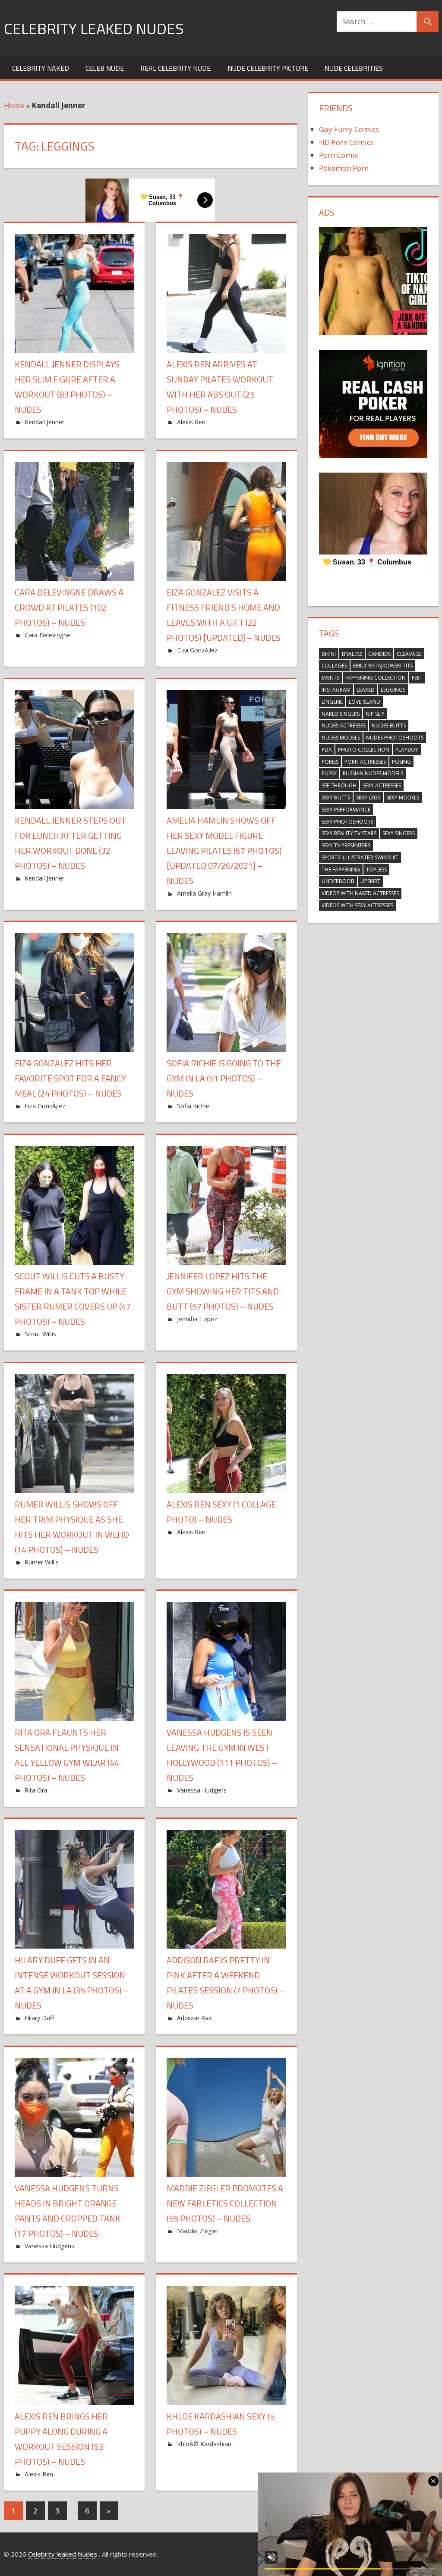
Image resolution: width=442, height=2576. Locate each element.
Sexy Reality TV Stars (349, 833)
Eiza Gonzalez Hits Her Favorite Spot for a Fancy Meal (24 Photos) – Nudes (70, 1078)
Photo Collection (364, 750)
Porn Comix (339, 155)
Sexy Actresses (382, 785)
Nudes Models (341, 738)
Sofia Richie (193, 1106)
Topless (376, 870)
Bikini (329, 654)
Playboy (407, 750)
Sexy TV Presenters (346, 845)
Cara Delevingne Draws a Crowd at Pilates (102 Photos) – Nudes (69, 607)
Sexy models (403, 798)
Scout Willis (40, 1334)
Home (14, 105)
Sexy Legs (368, 798)
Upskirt (370, 881)
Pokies (330, 762)
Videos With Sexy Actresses (357, 905)
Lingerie (332, 702)
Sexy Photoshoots (347, 822)
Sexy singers (399, 833)
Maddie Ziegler (198, 2231)
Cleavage (409, 654)
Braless (352, 654)
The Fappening (341, 870)
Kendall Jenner (44, 422)
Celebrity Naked (41, 68)
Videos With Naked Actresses (360, 893)
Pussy (329, 773)
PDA (327, 750)
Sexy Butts (336, 798)
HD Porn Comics (346, 142)
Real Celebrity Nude (175, 68)
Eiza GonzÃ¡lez (197, 650)
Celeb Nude (105, 68)
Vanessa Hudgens (202, 1790)
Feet (417, 678)
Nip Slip (375, 714)
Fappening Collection (376, 678)
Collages (334, 666)
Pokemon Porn (344, 168)
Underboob (338, 881)
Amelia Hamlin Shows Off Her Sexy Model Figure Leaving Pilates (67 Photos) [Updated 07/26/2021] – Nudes (224, 851)
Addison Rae (194, 2018)
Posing (401, 762)
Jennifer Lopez (197, 1319)
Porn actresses (365, 762)
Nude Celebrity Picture (268, 68)
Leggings (393, 690)
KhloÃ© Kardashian (204, 2444)
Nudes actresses (344, 725)
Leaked (366, 690)
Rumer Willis (42, 1562)
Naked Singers (341, 714)
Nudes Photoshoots (395, 738)
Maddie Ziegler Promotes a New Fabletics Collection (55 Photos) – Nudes (225, 2203)
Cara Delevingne (47, 635)
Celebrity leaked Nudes (94, 28)
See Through (339, 785)
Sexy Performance (346, 810)
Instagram (336, 690)
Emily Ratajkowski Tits (383, 666)
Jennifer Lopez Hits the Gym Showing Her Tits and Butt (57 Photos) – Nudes (223, 1291)
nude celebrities (354, 68)
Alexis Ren (191, 422)
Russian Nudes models (373, 773)
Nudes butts (389, 725)
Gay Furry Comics (349, 129)
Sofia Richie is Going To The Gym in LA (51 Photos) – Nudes (224, 1078)
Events (330, 678)
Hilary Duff (39, 2018)
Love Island (365, 702)
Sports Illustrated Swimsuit (360, 857)
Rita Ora (36, 1790)
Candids (379, 654)
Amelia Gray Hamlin (204, 893)
